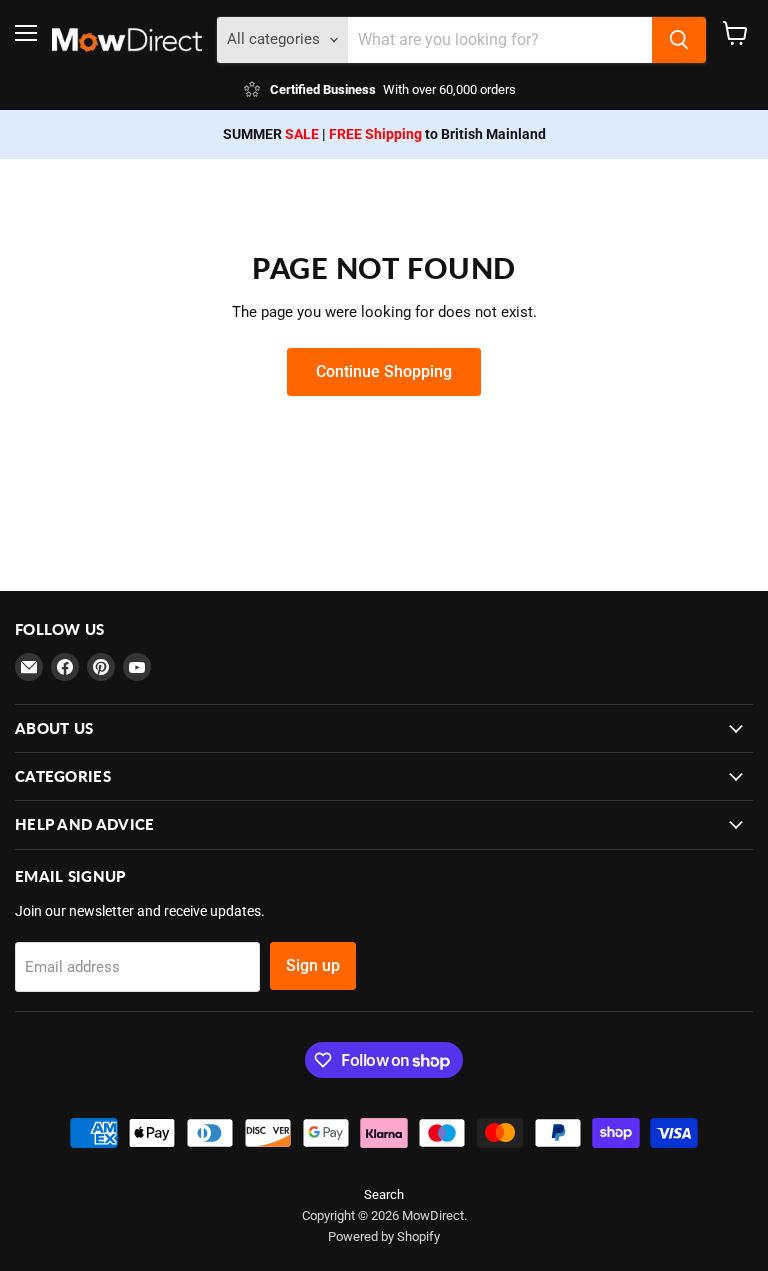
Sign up (313, 965)
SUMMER (271, 134)
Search (384, 1194)
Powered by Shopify (384, 1236)
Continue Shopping (384, 371)
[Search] (679, 40)
